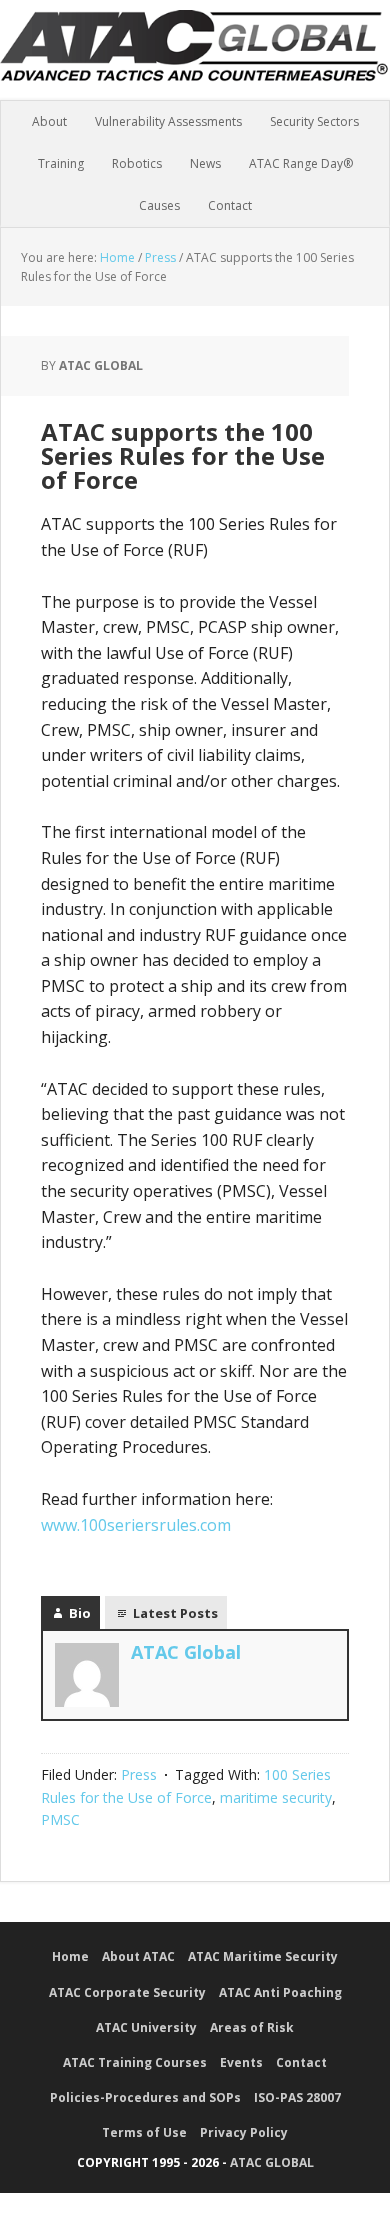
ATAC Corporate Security (127, 1992)
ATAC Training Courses (135, 2062)
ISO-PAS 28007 (297, 2097)
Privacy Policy (244, 2132)
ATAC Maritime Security (263, 1956)
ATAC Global (195, 60)
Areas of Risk (252, 2027)
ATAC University (146, 2027)
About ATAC (138, 1956)
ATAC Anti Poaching (280, 1992)
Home (70, 1956)
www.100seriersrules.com (136, 1525)
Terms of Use (144, 2132)
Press (139, 1774)
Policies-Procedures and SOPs (145, 2097)
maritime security (276, 1797)
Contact (301, 2062)
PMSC (60, 1819)
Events (241, 2062)
